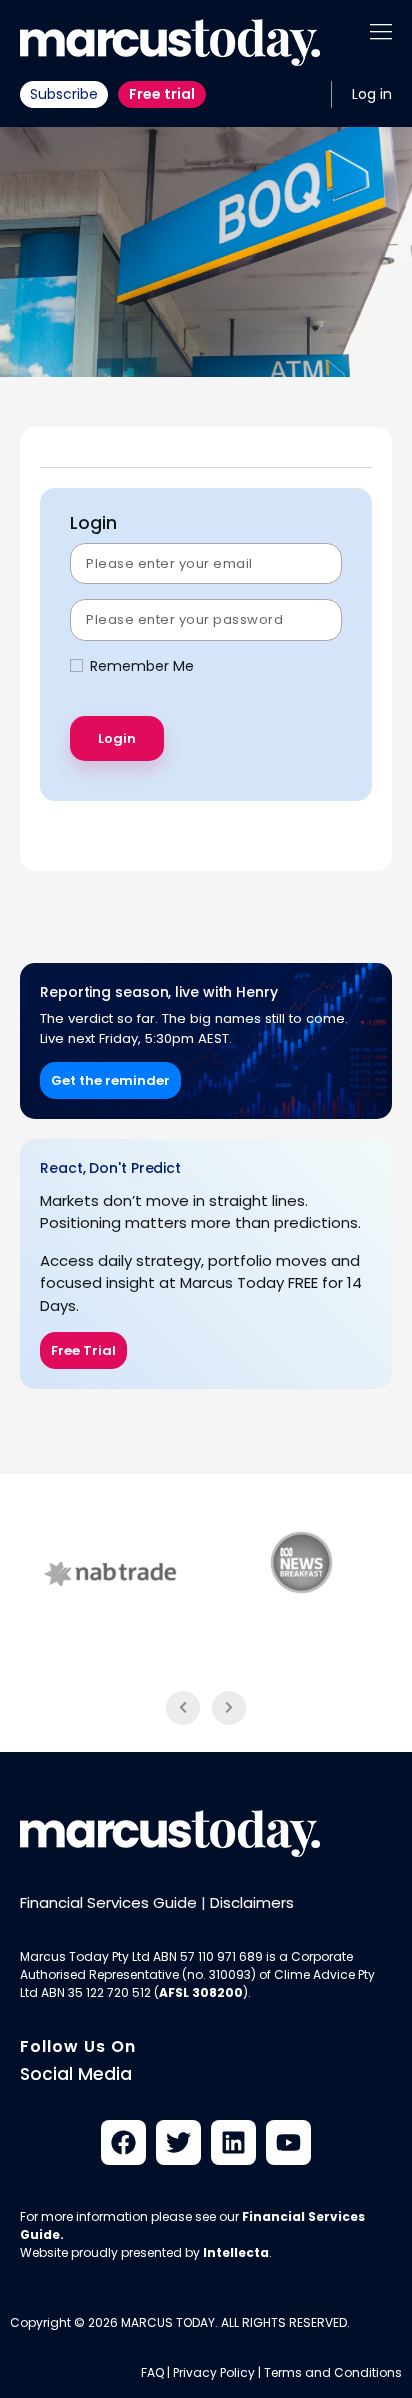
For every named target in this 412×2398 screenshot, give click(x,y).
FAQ (152, 2372)
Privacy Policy (214, 2372)
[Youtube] (288, 2142)
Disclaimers (252, 1902)
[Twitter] (178, 2142)
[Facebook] (123, 2142)
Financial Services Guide (108, 1902)
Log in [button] (372, 94)
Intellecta (236, 2252)
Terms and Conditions (333, 2372)
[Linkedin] (233, 2142)
